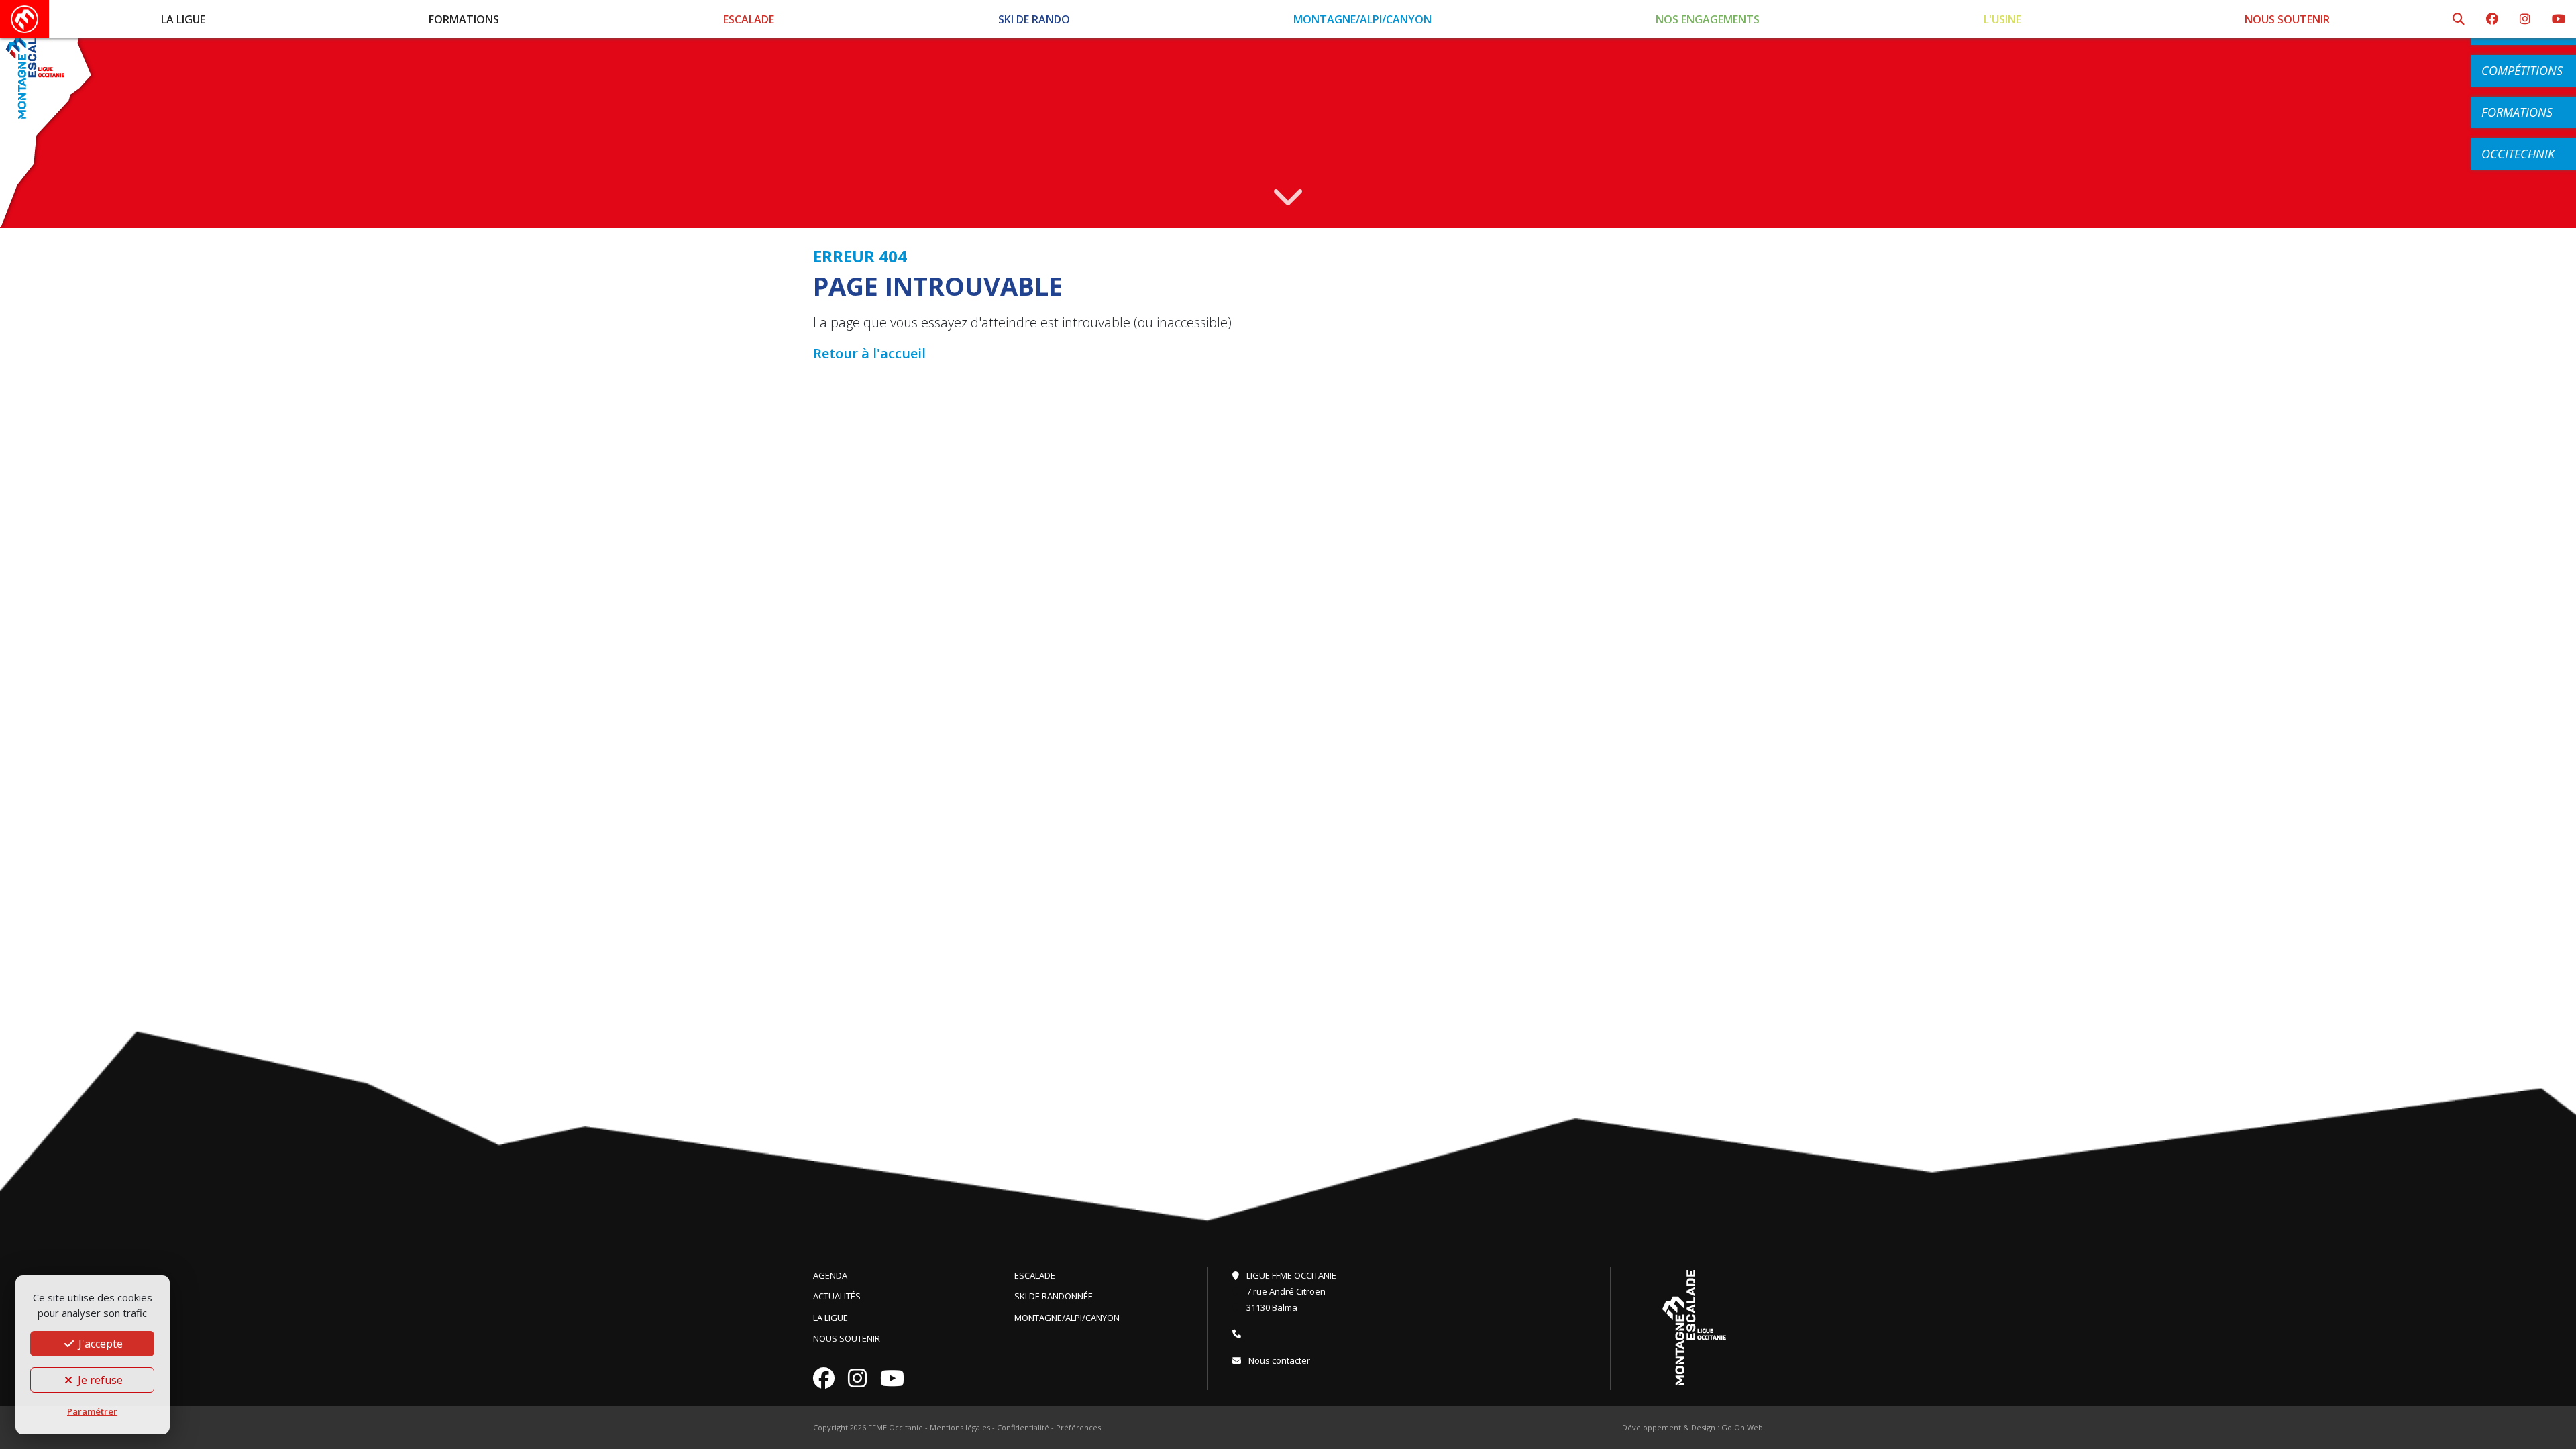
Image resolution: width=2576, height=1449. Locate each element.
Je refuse (99, 1380)
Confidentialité (1023, 1427)
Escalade (749, 19)
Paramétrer (92, 1411)
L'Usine (2002, 19)
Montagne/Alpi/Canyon (1362, 19)
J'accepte (99, 1344)
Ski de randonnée (1054, 1296)
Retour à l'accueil (869, 353)
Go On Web (1742, 1427)
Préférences (1078, 1427)
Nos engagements (1708, 19)
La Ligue (183, 19)
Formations (464, 19)
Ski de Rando (1034, 19)
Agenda (830, 1275)
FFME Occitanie (896, 1427)
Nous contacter (1278, 1360)
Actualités (837, 1296)
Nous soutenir (2287, 19)
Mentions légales (960, 1427)
